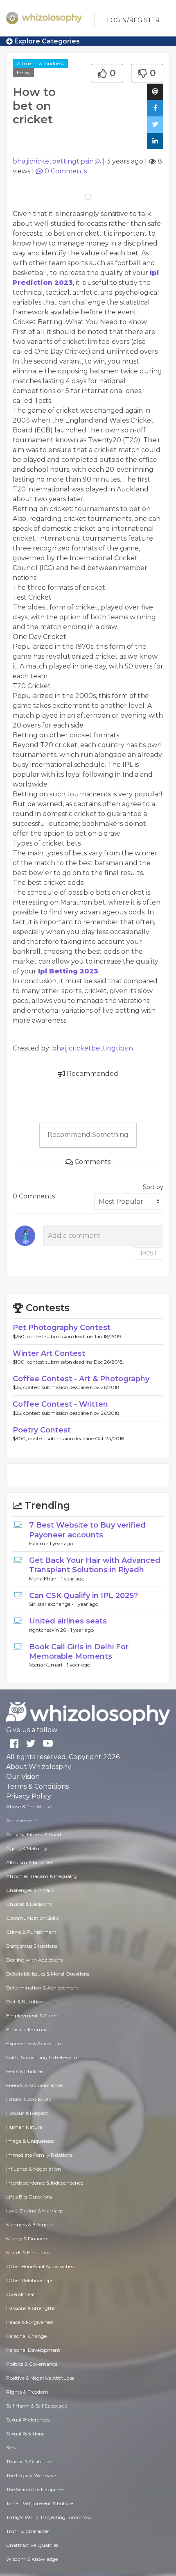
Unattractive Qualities (32, 2545)
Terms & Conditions (37, 1786)
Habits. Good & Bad (29, 2099)
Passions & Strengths (31, 2308)
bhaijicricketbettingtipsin (53, 161)
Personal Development (33, 2350)
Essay (23, 72)
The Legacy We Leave (31, 2475)
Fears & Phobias (25, 2071)
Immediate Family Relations (39, 2155)
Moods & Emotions (28, 2252)
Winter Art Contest (49, 1353)
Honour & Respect (27, 2113)
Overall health (23, 2294)
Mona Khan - (45, 1579)
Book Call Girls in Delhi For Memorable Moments (79, 1652)
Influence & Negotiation (34, 2169)
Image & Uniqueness (30, 2141)
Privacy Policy (29, 1796)
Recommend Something (88, 1135)
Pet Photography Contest (62, 1328)
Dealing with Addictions (34, 1960)
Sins (11, 2448)
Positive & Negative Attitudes (40, 2378)
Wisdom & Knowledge (32, 2559)
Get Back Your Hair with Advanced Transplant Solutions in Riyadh (95, 1565)
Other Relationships (30, 2280)
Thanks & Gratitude (29, 2461)
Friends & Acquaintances (35, 2085)
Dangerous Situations (32, 1946)
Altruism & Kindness (40, 63)
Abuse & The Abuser (30, 1806)
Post (149, 1253)
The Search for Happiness (36, 2489)
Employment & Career (33, 2016)
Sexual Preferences (28, 2420)
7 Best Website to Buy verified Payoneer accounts (87, 1530)
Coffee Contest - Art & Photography (81, 1379)
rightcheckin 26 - (50, 1630)
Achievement (22, 1820)
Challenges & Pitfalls (30, 1890)
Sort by (153, 1187)
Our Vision (23, 1777)
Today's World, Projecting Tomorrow (49, 2517)
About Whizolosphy (39, 1767)
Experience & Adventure (34, 2043)
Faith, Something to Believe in (42, 2057)
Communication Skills (32, 1918)
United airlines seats (68, 1621)
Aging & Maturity (27, 1848)
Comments (66, 171)
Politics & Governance (32, 2364)
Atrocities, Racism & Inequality (42, 1876)
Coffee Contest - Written (60, 1404)
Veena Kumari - (48, 1665)
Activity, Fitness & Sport (34, 1834)
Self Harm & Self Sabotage (37, 2406)
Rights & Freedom (27, 2392)
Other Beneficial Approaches (40, 2266)
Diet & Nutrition (25, 2002)
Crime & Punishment (31, 1932)
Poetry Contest (42, 1430)
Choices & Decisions (29, 1904)
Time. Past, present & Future (39, 2503)
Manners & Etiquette (30, 2225)
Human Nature (24, 2127)
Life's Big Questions (29, 2197)
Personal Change (26, 2336)
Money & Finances (27, 2238)
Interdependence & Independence (45, 2183)
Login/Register (133, 20)
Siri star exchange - (52, 1604)
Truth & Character (28, 2531)
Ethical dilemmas (27, 2029)
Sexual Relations (25, 2434)
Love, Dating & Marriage (35, 2211)
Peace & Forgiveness (30, 2322)
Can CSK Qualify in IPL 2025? (83, 1596)
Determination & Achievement (42, 1988)
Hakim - (39, 1543)
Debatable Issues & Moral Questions (48, 1974)
